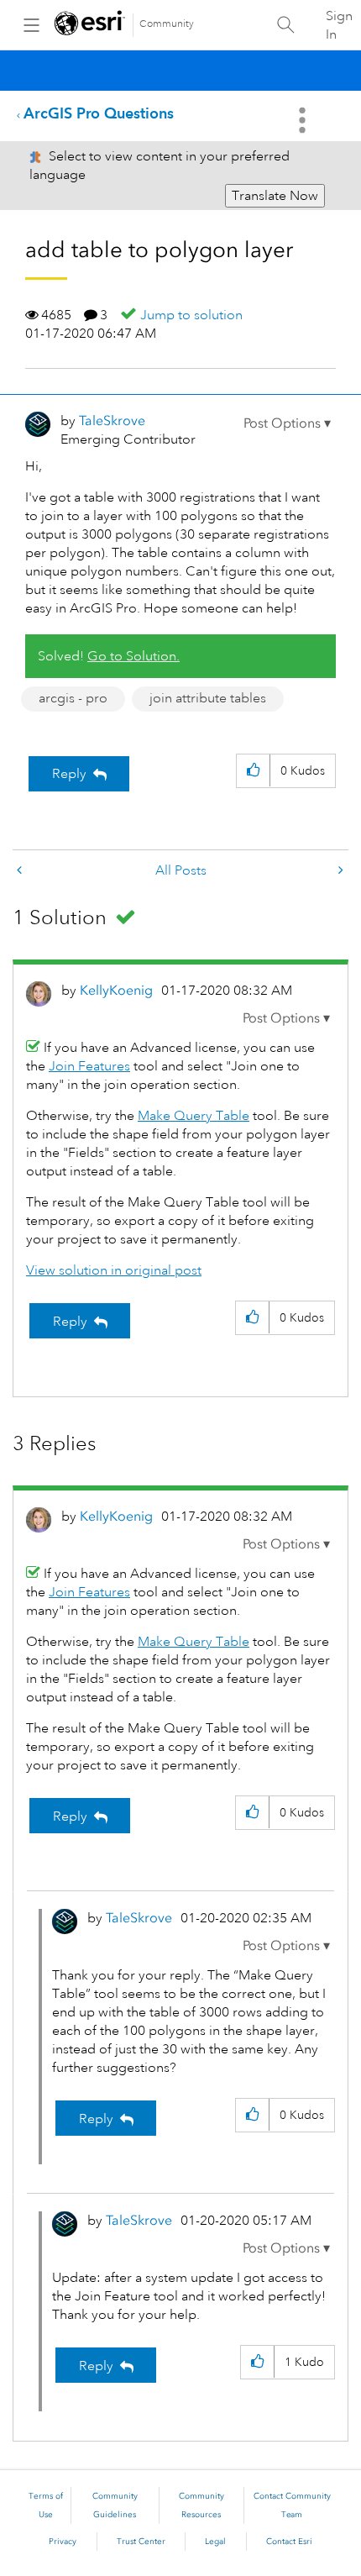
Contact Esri (289, 2542)
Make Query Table (194, 1116)
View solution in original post (114, 1270)
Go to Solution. (133, 656)
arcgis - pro (73, 698)
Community (167, 24)
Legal (215, 2542)
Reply (69, 774)
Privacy (63, 2542)
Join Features (89, 1066)
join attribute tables (208, 698)
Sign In (339, 25)
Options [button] (304, 120)
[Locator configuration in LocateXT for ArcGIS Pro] (339, 871)
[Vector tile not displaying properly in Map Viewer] (21, 871)
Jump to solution (191, 315)
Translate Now (275, 196)
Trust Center (141, 2542)
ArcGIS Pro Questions (99, 113)
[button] (287, 423)
